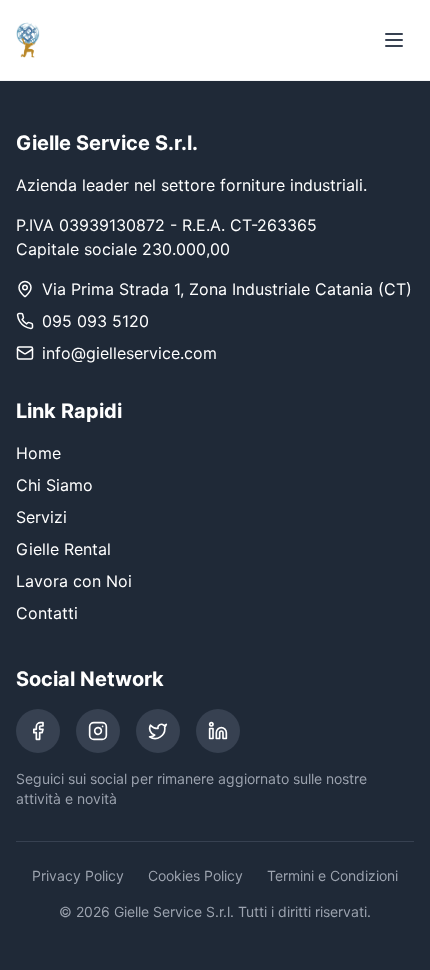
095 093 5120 (95, 321)
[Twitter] (158, 731)
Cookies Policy (195, 875)
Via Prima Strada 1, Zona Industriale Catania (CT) (227, 289)
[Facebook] (38, 731)
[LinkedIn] (218, 731)
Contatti (47, 613)
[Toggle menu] (394, 40)
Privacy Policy (78, 875)
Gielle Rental (63, 549)
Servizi (41, 517)
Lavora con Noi (74, 581)
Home (38, 453)
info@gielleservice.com (129, 353)
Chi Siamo (54, 485)
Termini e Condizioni (332, 875)
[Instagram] (98, 731)
